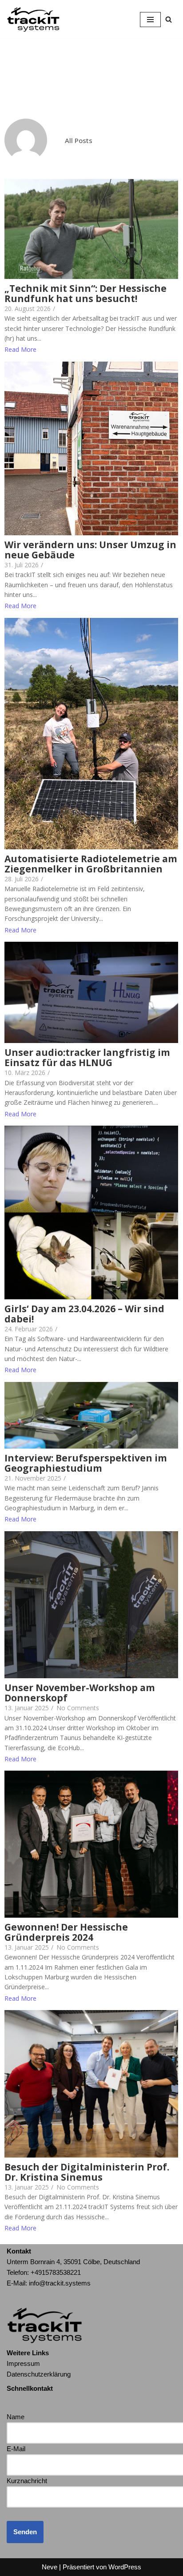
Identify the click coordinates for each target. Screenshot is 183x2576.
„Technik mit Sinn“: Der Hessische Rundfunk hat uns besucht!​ (86, 294)
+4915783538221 (56, 2272)
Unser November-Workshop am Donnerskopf (80, 1693)
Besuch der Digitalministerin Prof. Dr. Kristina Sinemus (87, 2172)
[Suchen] (169, 19)
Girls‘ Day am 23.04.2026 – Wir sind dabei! (84, 1314)
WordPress (125, 2567)
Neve (50, 2567)
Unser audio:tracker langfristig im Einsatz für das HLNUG (87, 1058)
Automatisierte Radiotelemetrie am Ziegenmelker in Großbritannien (91, 864)
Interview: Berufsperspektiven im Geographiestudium (86, 1463)
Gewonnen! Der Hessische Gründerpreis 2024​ (66, 1932)
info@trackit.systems (60, 2283)
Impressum (23, 2363)
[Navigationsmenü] (150, 20)
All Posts (79, 140)
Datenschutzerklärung (39, 2374)
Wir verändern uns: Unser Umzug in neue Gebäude (90, 550)
